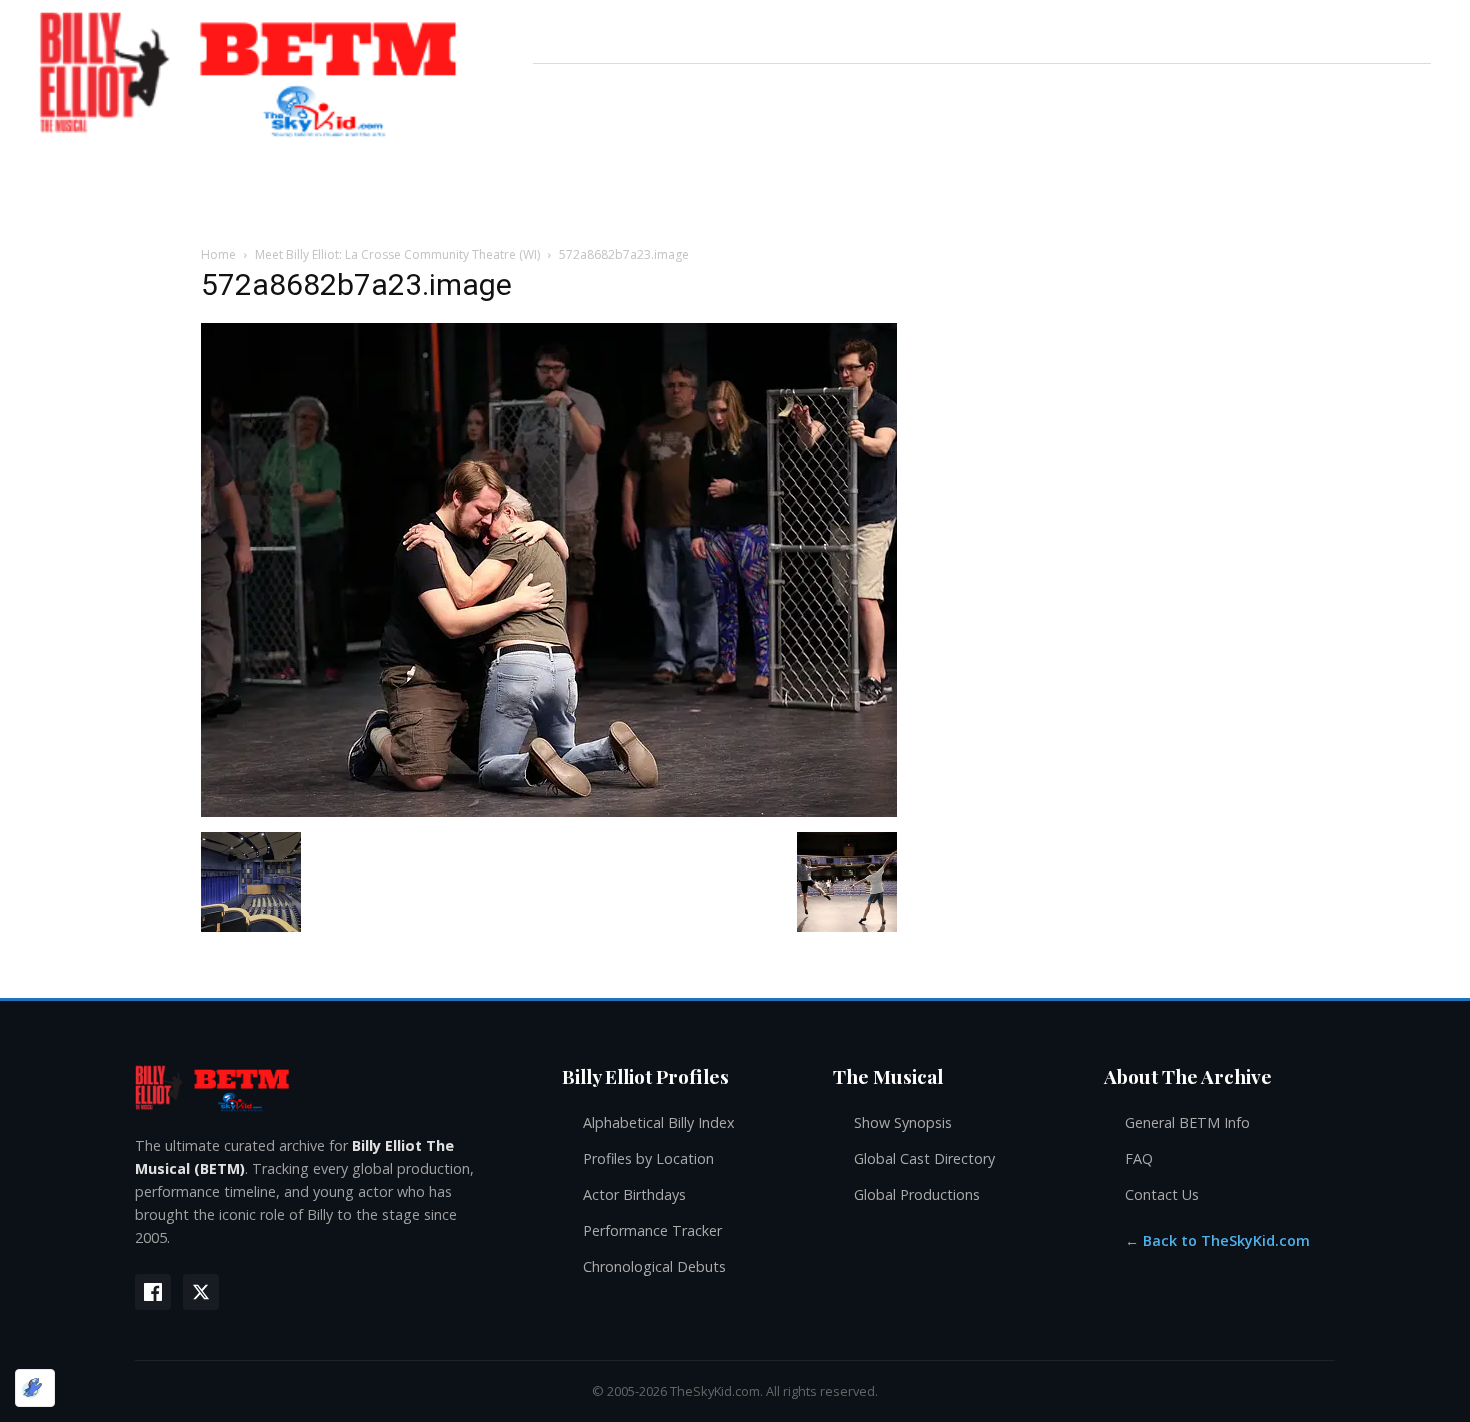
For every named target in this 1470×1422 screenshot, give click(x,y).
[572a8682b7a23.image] (549, 811)
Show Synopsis (903, 1122)
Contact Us (1162, 1194)
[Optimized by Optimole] (35, 1388)
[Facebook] (153, 1292)
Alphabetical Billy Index (659, 1122)
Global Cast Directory (924, 1158)
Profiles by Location (648, 1158)
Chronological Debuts (654, 1266)
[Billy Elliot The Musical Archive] (328, 1087)
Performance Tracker (652, 1230)
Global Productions (917, 1194)
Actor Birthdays (634, 1194)
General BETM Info (1187, 1122)
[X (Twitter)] (201, 1292)
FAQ (1139, 1158)
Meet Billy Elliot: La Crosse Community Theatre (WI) (397, 254)
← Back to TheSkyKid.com (1217, 1240)
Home (218, 254)
